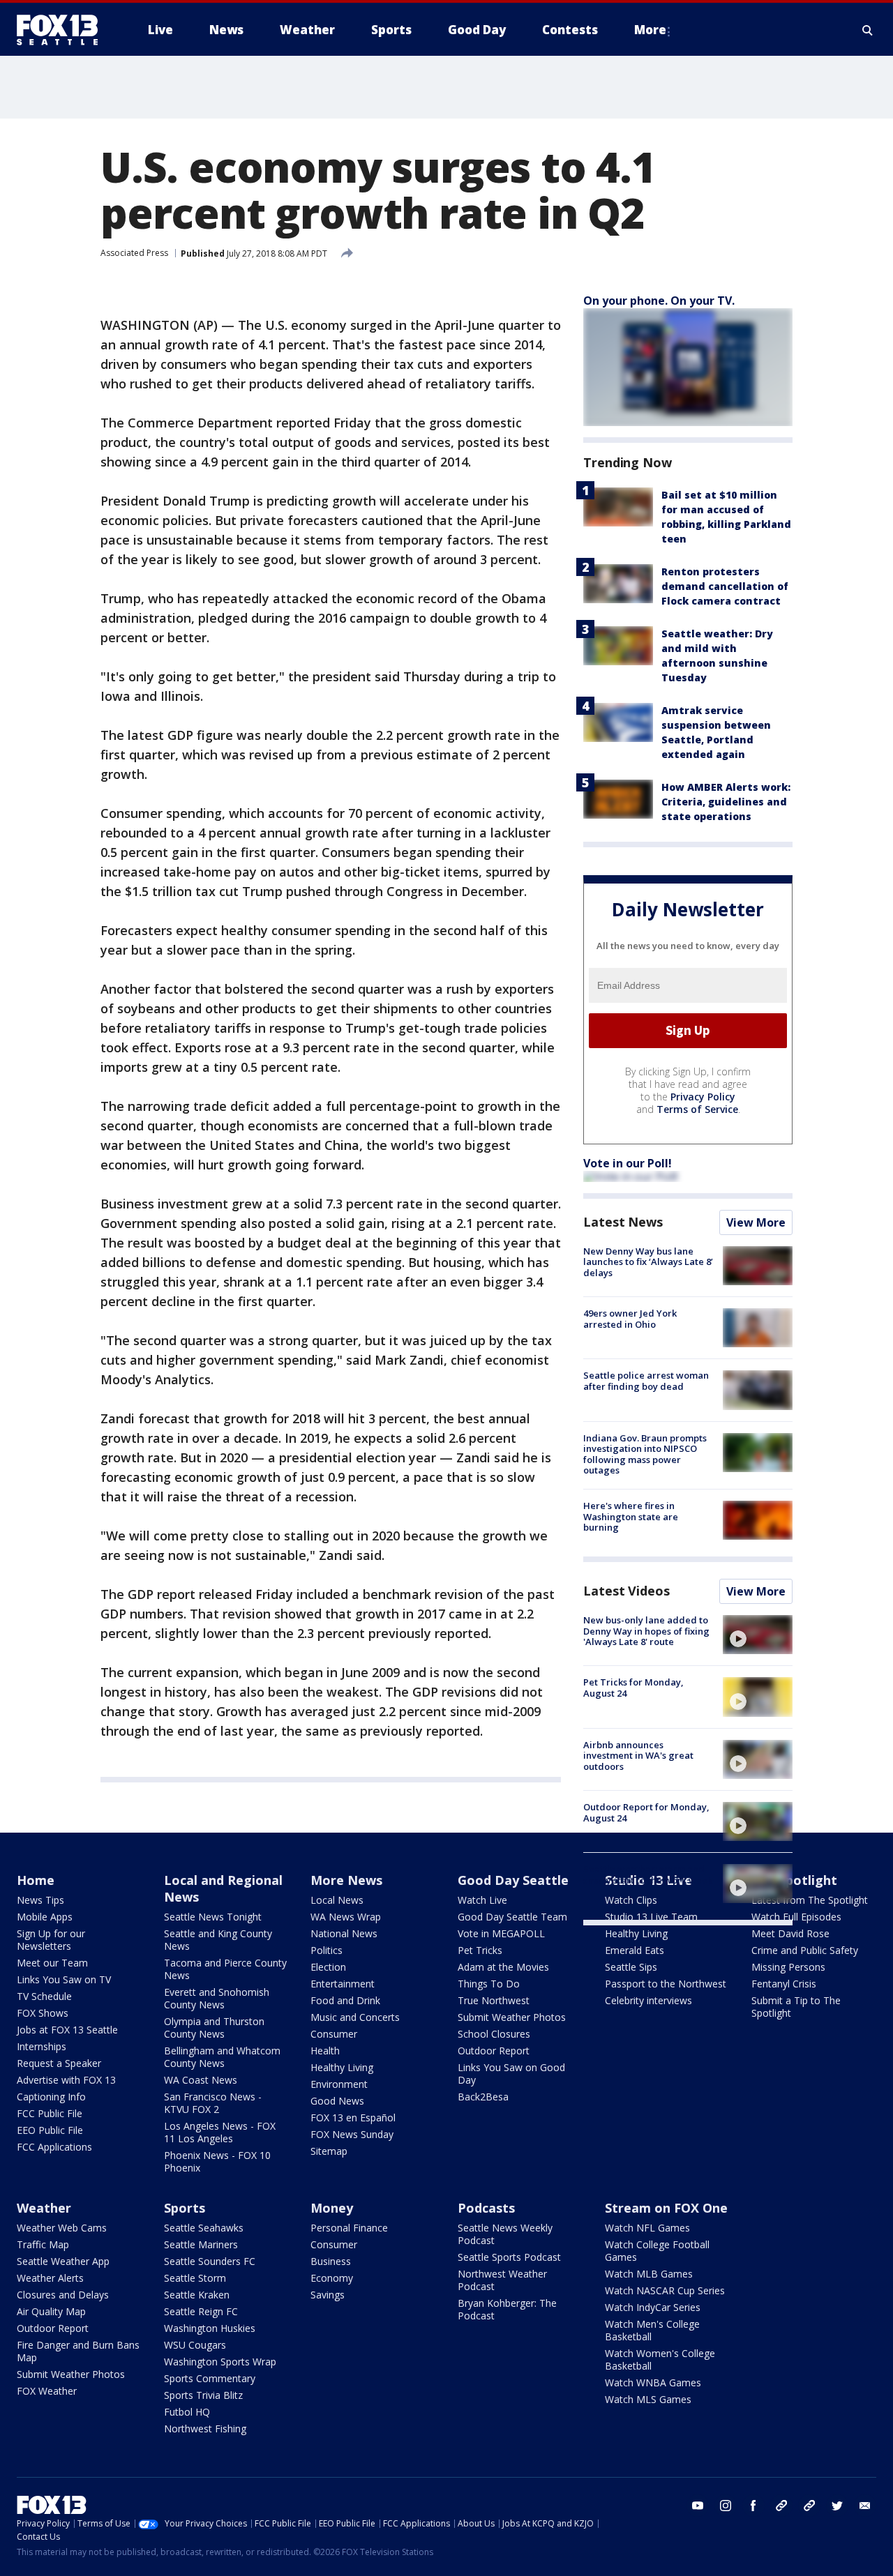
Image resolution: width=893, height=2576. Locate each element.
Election (328, 1967)
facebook (753, 2506)
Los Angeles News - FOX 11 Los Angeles (220, 2132)
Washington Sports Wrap (220, 2362)
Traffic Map (43, 2244)
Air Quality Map (51, 2311)
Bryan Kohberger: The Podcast (507, 2309)
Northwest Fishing (205, 2429)
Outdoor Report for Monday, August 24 (646, 1812)
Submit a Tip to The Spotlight (796, 2007)
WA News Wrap (346, 1917)
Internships (42, 2046)
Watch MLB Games (649, 2274)
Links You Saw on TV (64, 1979)
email (865, 2506)
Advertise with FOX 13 (66, 2080)
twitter (837, 2506)
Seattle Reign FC (201, 2311)
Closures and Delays (63, 2295)
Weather (44, 2208)
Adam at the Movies (503, 1967)
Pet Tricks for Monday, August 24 (633, 1688)
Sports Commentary (210, 2378)
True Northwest (494, 2000)
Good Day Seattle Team (512, 1917)
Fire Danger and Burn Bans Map (78, 2351)
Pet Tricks (480, 1950)
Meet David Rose (790, 1933)
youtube (698, 2506)
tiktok (781, 2506)
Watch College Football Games (657, 2251)
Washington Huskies (210, 2328)
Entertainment (343, 1984)
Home (36, 1880)
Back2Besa (483, 2097)
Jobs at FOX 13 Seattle (67, 2030)
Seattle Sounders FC (210, 2261)
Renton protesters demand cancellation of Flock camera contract (725, 586)
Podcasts (486, 2208)
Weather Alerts (50, 2278)
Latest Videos (626, 1591)
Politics (327, 1950)
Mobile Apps (45, 1917)
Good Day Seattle (513, 1880)
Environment (339, 2084)
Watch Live (482, 1900)
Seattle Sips (631, 1967)
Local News (337, 1900)
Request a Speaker (59, 2063)
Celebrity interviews (648, 2000)
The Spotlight (794, 1880)
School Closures (494, 2034)
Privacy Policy (703, 1097)
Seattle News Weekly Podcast (505, 2234)
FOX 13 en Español (353, 2117)
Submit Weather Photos (512, 2017)
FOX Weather (47, 2391)
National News (344, 1933)
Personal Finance (349, 2228)
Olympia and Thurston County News (214, 2028)
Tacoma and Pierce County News (225, 1969)
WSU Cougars (195, 2345)
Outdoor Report (494, 2051)
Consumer (334, 2034)
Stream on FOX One (666, 2208)
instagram (726, 2506)
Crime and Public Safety (805, 1950)
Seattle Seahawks (204, 2228)
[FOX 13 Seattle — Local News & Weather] (63, 30)
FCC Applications (54, 2147)
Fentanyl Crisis (784, 1984)
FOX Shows (43, 2013)
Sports (185, 2208)
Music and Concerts (355, 2017)
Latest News (623, 1222)
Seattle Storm (195, 2278)
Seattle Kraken (197, 2295)
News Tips (40, 1900)
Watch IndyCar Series (653, 2307)
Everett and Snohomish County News (217, 1998)
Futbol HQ (187, 2412)
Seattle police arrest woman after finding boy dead (646, 1381)
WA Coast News (201, 2080)
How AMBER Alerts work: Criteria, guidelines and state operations (726, 802)
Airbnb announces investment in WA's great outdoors (638, 1756)
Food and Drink (345, 2000)
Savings (328, 2295)
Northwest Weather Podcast (502, 2280)
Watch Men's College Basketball (652, 2330)
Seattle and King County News (218, 1940)
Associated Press (134, 253)
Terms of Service (697, 1109)
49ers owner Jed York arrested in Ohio (630, 1319)
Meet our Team (52, 1963)
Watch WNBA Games (653, 2382)
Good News (337, 2101)
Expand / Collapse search (868, 30)
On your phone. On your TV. (659, 301)
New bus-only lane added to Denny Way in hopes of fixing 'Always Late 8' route (646, 1631)
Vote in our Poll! (628, 1163)
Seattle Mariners (201, 2244)
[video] (758, 1635)
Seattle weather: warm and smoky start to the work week (648, 1874)
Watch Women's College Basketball (660, 2359)
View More (756, 1222)
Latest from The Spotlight (810, 1900)
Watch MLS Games (648, 2399)
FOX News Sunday (352, 2134)
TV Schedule (44, 1996)
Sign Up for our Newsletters (51, 1940)
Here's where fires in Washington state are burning (631, 1516)
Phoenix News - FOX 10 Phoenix (217, 2161)
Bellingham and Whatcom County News (222, 2057)
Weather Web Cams (62, 2228)
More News (346, 1880)
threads (809, 2506)
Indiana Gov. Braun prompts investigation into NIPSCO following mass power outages (645, 1454)
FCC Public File (50, 2113)
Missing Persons (788, 1967)
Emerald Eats (635, 1950)
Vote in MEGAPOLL (501, 1933)
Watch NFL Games (647, 2228)
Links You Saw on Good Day (511, 2074)
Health (325, 2051)
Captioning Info (51, 2097)
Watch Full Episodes (796, 1917)
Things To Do (489, 1984)
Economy (332, 2278)
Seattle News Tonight (213, 1917)
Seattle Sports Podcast (509, 2257)
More (650, 30)
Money (332, 2208)
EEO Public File (50, 2130)
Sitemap (329, 2151)
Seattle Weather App (63, 2261)
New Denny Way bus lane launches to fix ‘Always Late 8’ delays (648, 1262)
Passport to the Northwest (666, 1984)
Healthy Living (342, 2067)
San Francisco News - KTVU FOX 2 (213, 2103)
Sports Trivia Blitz (203, 2395)
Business (331, 2261)
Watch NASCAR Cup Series (665, 2290)
